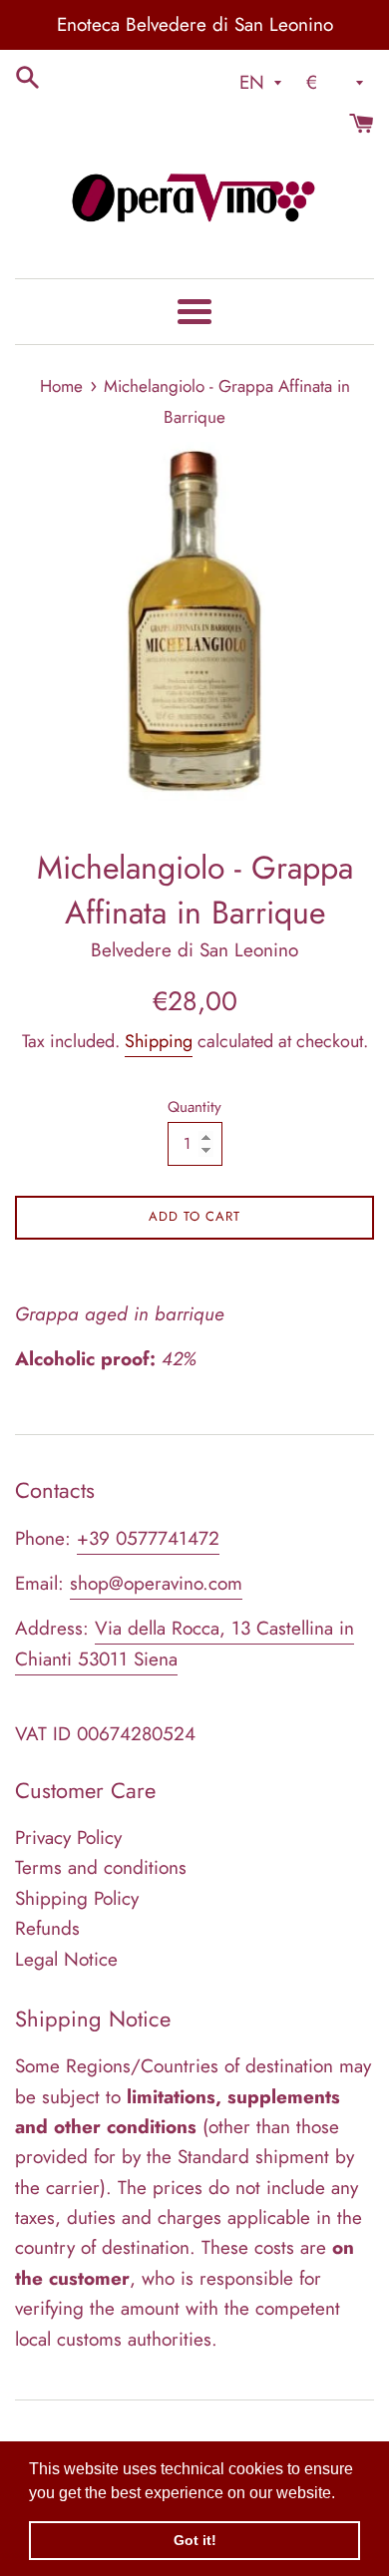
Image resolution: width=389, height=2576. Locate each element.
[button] (342, 2494)
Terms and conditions (101, 1867)
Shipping (159, 1041)
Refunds (47, 1928)
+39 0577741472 (148, 1538)
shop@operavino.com (156, 1583)
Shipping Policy (77, 1898)
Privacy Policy (68, 1838)
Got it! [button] (195, 2540)
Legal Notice (66, 1959)
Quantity (194, 1107)
